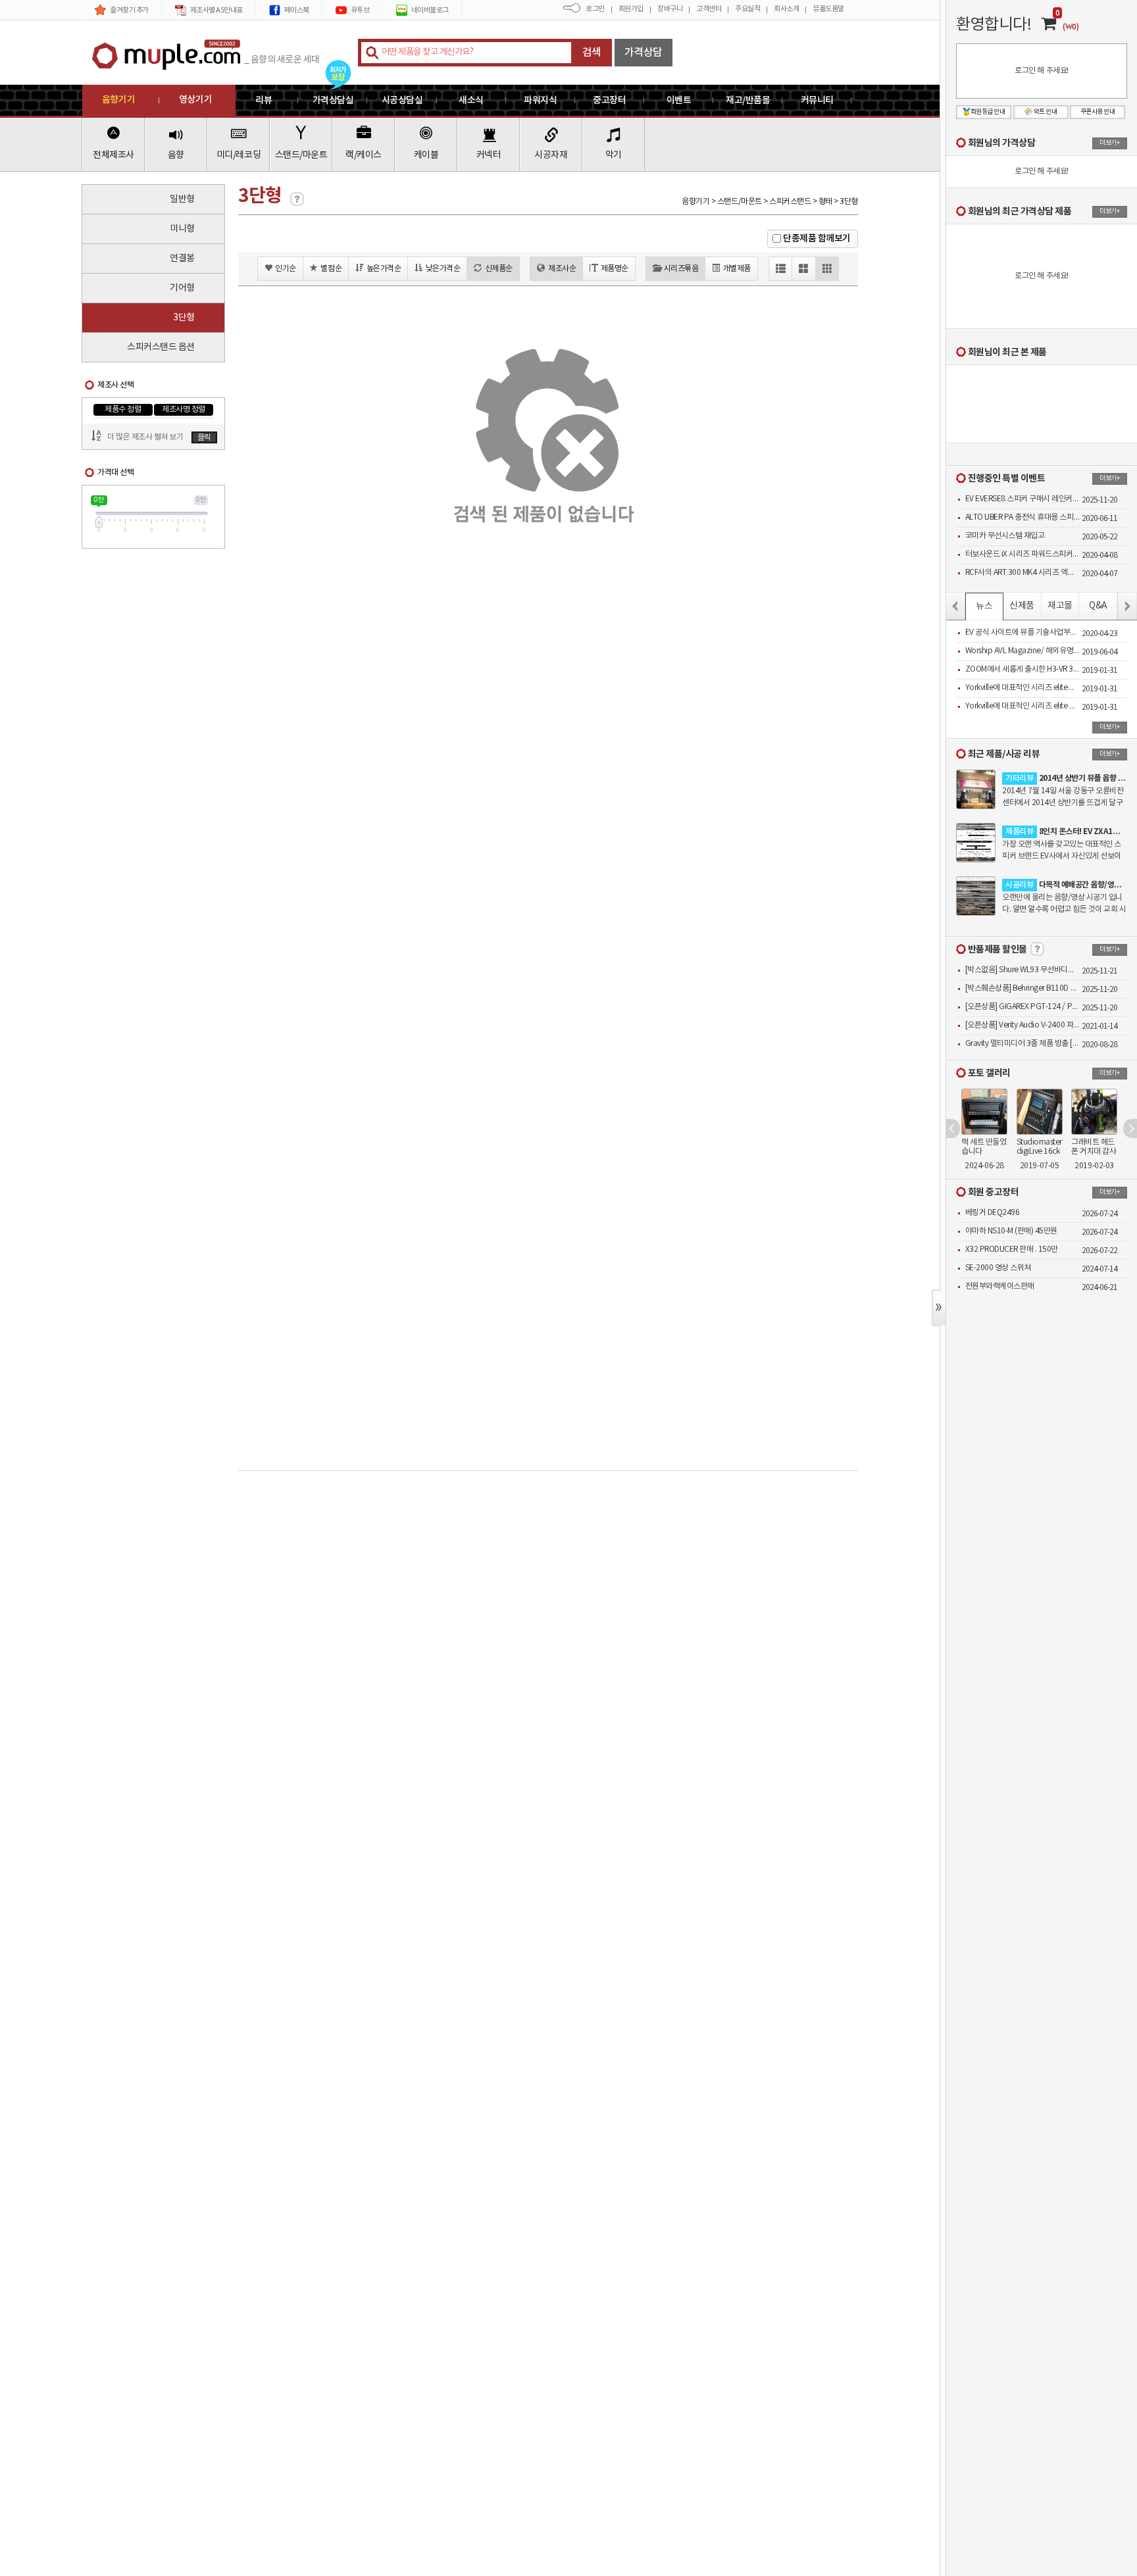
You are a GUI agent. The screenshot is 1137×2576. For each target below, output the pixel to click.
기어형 (182, 288)
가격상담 (644, 53)
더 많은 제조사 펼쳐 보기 (145, 437)
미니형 (182, 229)
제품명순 (615, 269)
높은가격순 (384, 269)
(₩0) (1071, 27)
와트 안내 (1046, 112)
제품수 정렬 (123, 409)
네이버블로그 (430, 10)
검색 (592, 53)
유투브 (360, 10)
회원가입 (631, 9)
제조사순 (562, 269)
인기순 (286, 269)
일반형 (182, 199)
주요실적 (747, 9)
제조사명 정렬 (184, 409)
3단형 (184, 318)
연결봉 (182, 259)
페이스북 (297, 10)
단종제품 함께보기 (817, 238)
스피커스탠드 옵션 (161, 347)
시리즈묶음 (681, 269)
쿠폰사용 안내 (1098, 112)
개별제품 (737, 269)
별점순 (331, 269)
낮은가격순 (443, 269)
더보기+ (1109, 143)
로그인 (595, 9)
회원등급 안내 (988, 112)
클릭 (204, 438)
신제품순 (499, 269)
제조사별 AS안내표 (216, 10)
